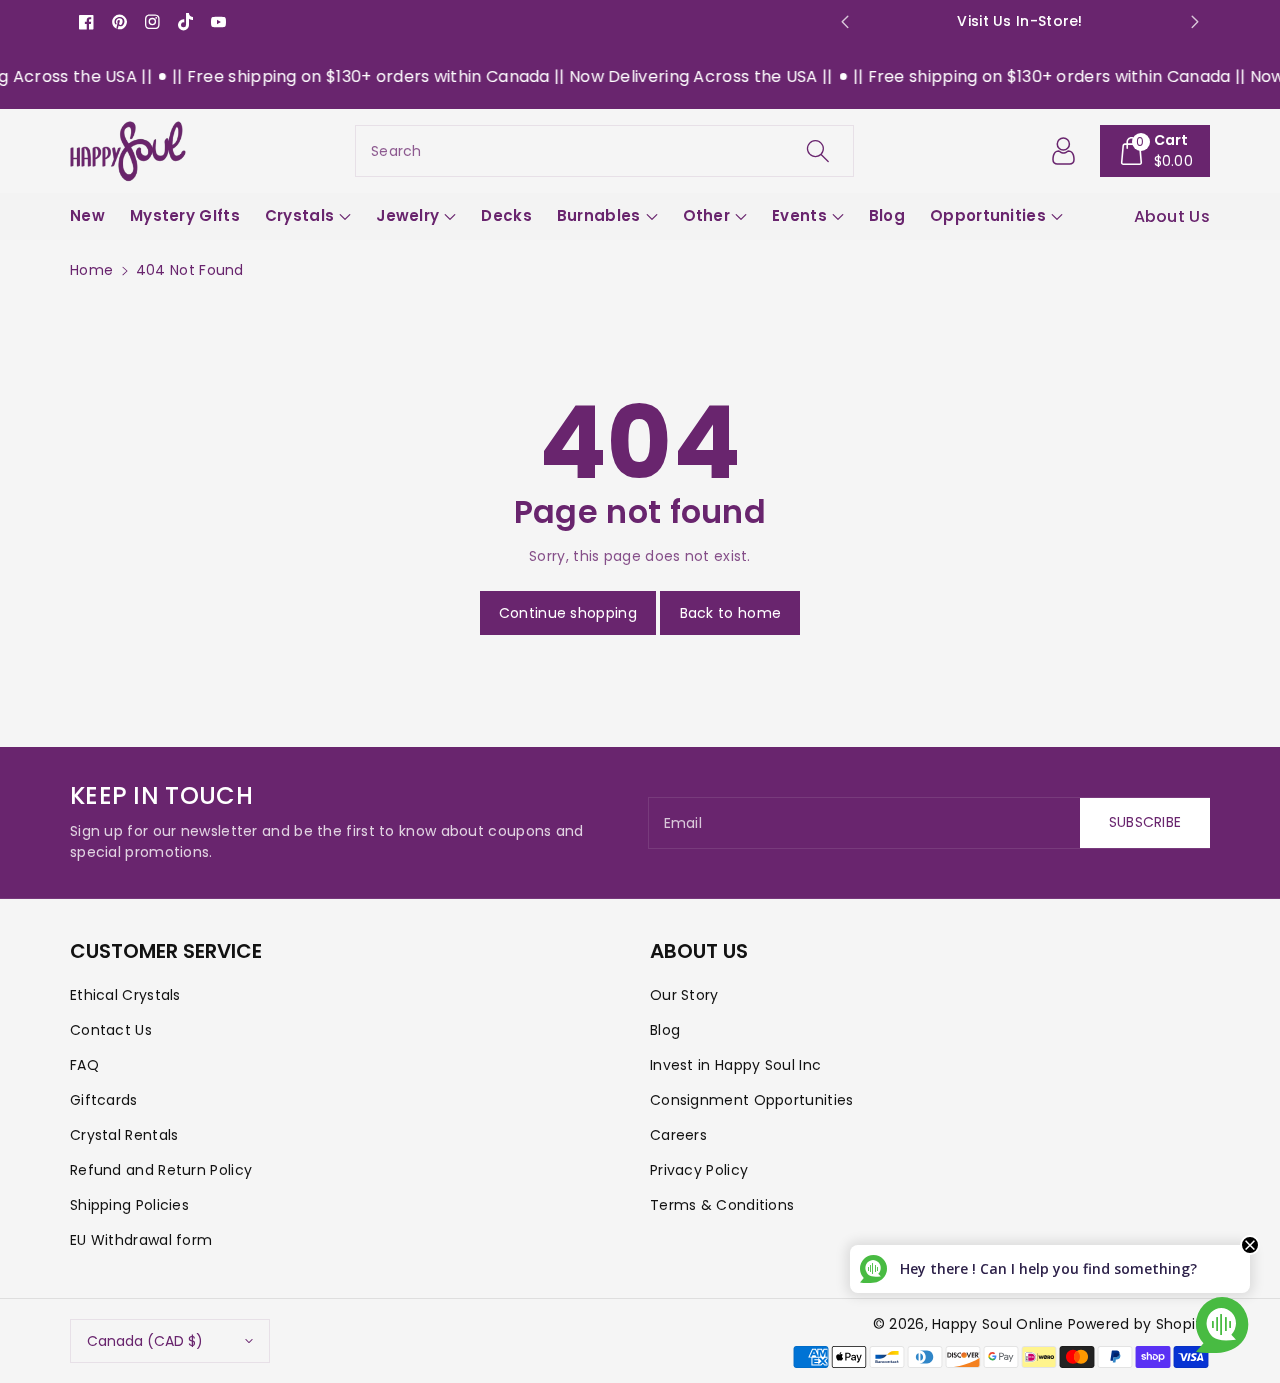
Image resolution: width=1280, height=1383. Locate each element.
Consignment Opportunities (752, 1100)
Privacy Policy (699, 1170)
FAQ (84, 1065)
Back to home (731, 613)
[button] (1155, 151)
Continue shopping (568, 613)
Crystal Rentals (124, 1135)
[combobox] (604, 151)
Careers (678, 1135)
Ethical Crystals (125, 995)
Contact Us (111, 1030)
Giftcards (104, 1100)
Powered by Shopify (1139, 1324)
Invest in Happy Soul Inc (735, 1065)
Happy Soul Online (997, 1324)
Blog (665, 1030)
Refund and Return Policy (161, 1170)
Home (91, 270)
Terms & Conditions (722, 1205)
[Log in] (1064, 151)
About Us (1172, 216)
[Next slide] (1195, 22)
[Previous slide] (844, 22)
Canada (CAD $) (145, 1341)
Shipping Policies (129, 1205)
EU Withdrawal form (141, 1240)
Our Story (684, 995)
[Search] (817, 151)
